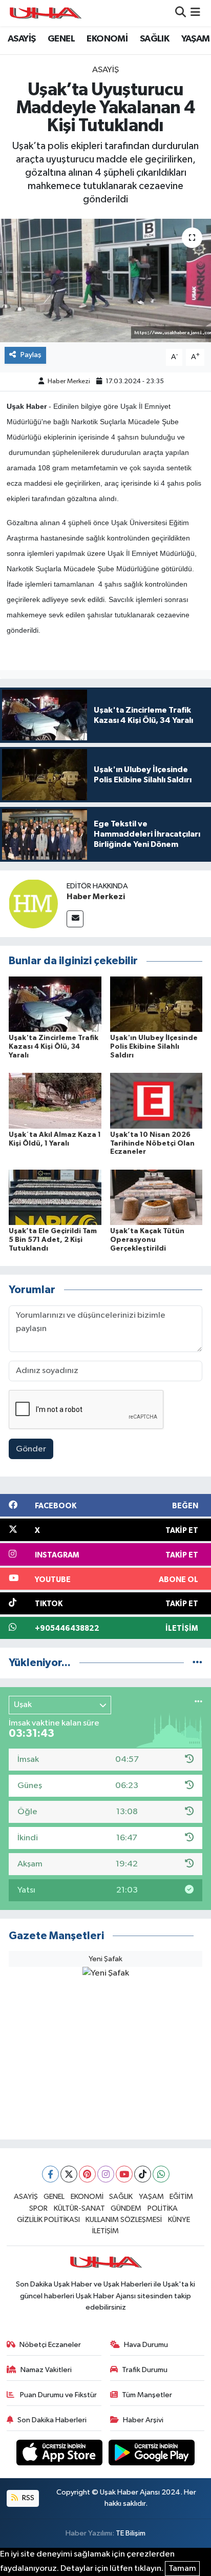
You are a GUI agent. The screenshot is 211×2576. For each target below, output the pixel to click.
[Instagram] (106, 2174)
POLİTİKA (163, 2208)
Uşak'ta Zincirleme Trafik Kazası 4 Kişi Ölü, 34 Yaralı (54, 1047)
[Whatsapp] (161, 2174)
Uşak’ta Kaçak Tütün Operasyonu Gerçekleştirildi (147, 1240)
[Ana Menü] (195, 13)
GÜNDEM (126, 2208)
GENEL (61, 39)
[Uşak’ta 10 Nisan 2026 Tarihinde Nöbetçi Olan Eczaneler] (156, 1101)
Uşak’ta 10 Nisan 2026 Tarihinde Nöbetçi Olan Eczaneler (152, 1144)
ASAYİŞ (22, 39)
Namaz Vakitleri (46, 2370)
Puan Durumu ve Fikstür (58, 2395)
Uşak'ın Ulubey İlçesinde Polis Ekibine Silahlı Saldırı (154, 1047)
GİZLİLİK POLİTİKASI (48, 2220)
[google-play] (152, 2454)
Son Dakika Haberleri (52, 2420)
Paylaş (31, 355)
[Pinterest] (87, 2174)
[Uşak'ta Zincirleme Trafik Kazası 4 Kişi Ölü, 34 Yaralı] (55, 1004)
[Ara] (181, 13)
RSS (27, 2498)
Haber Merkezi (69, 381)
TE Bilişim (131, 2533)
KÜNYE (179, 2220)
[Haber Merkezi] (33, 903)
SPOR (38, 2208)
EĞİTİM (181, 2197)
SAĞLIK (154, 39)
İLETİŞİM (105, 2231)
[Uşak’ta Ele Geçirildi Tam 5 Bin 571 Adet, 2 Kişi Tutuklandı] (55, 1197)
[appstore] (60, 2454)
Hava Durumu (146, 2345)
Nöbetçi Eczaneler (50, 2345)
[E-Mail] (75, 919)
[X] (69, 2174)
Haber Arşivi (143, 2420)
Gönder (31, 1449)
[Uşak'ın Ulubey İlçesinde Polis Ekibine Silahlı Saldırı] (156, 1004)
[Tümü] (197, 1663)
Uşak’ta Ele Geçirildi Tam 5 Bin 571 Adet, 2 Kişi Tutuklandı (53, 1240)
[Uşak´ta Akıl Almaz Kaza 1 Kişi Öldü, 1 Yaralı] (55, 1101)
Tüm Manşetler (147, 2395)
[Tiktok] (143, 2174)
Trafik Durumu (145, 2370)
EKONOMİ (107, 39)
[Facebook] (50, 2174)
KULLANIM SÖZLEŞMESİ (124, 2220)
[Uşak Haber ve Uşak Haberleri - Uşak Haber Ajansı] (45, 13)
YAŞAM (196, 39)
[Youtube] (124, 2174)
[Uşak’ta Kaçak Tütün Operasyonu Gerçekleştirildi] (156, 1197)
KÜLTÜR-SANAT (79, 2208)
